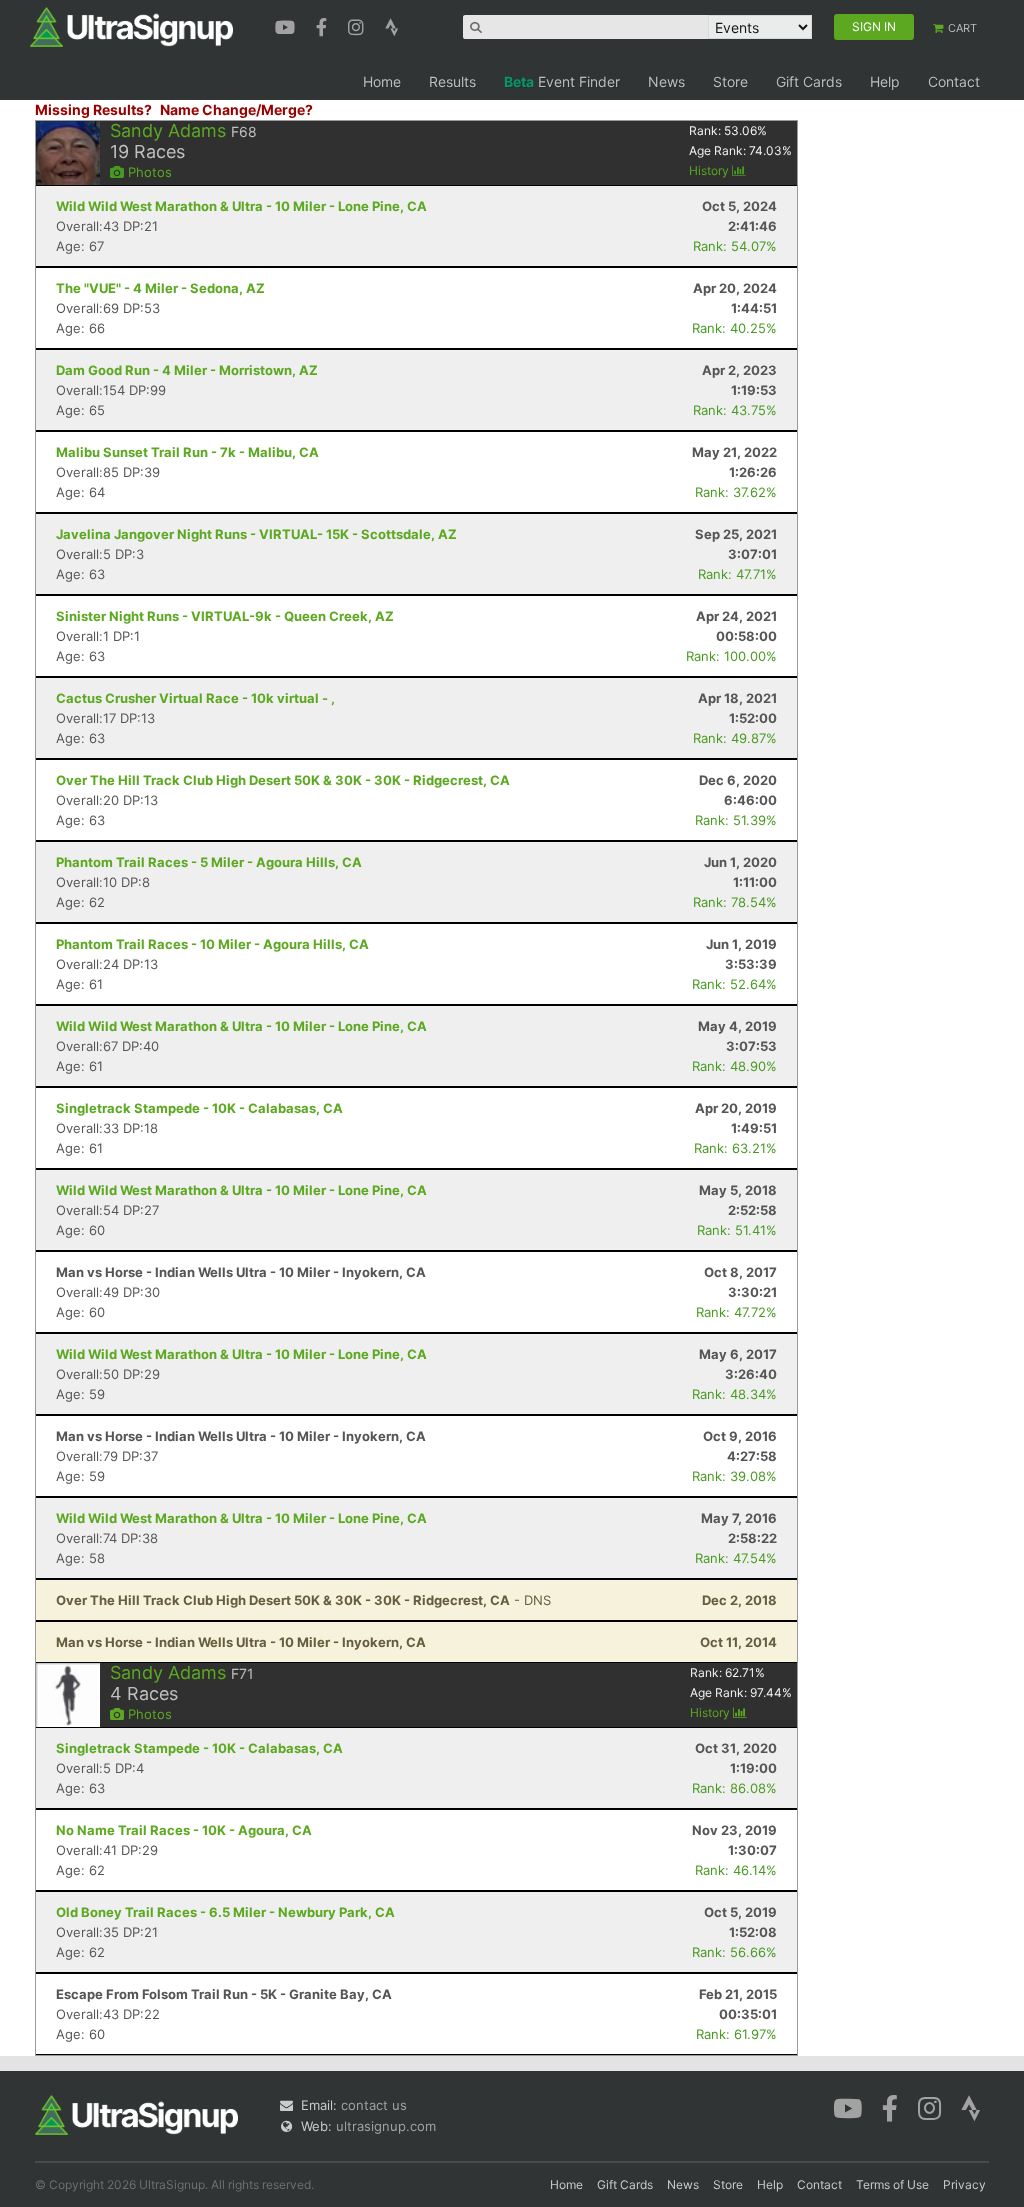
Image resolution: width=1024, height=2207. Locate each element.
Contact (954, 81)
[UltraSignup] (131, 26)
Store (730, 81)
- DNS (303, 1600)
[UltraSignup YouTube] (287, 25)
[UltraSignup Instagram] (358, 25)
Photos (148, 172)
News (666, 81)
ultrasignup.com (386, 2126)
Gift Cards (809, 81)
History (710, 170)
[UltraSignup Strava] (392, 25)
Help (885, 81)
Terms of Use (892, 2184)
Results (452, 81)
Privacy (964, 2184)
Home (382, 81)
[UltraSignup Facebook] (324, 25)
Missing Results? (93, 109)
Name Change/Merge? (236, 109)
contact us (374, 2105)
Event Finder (562, 81)
